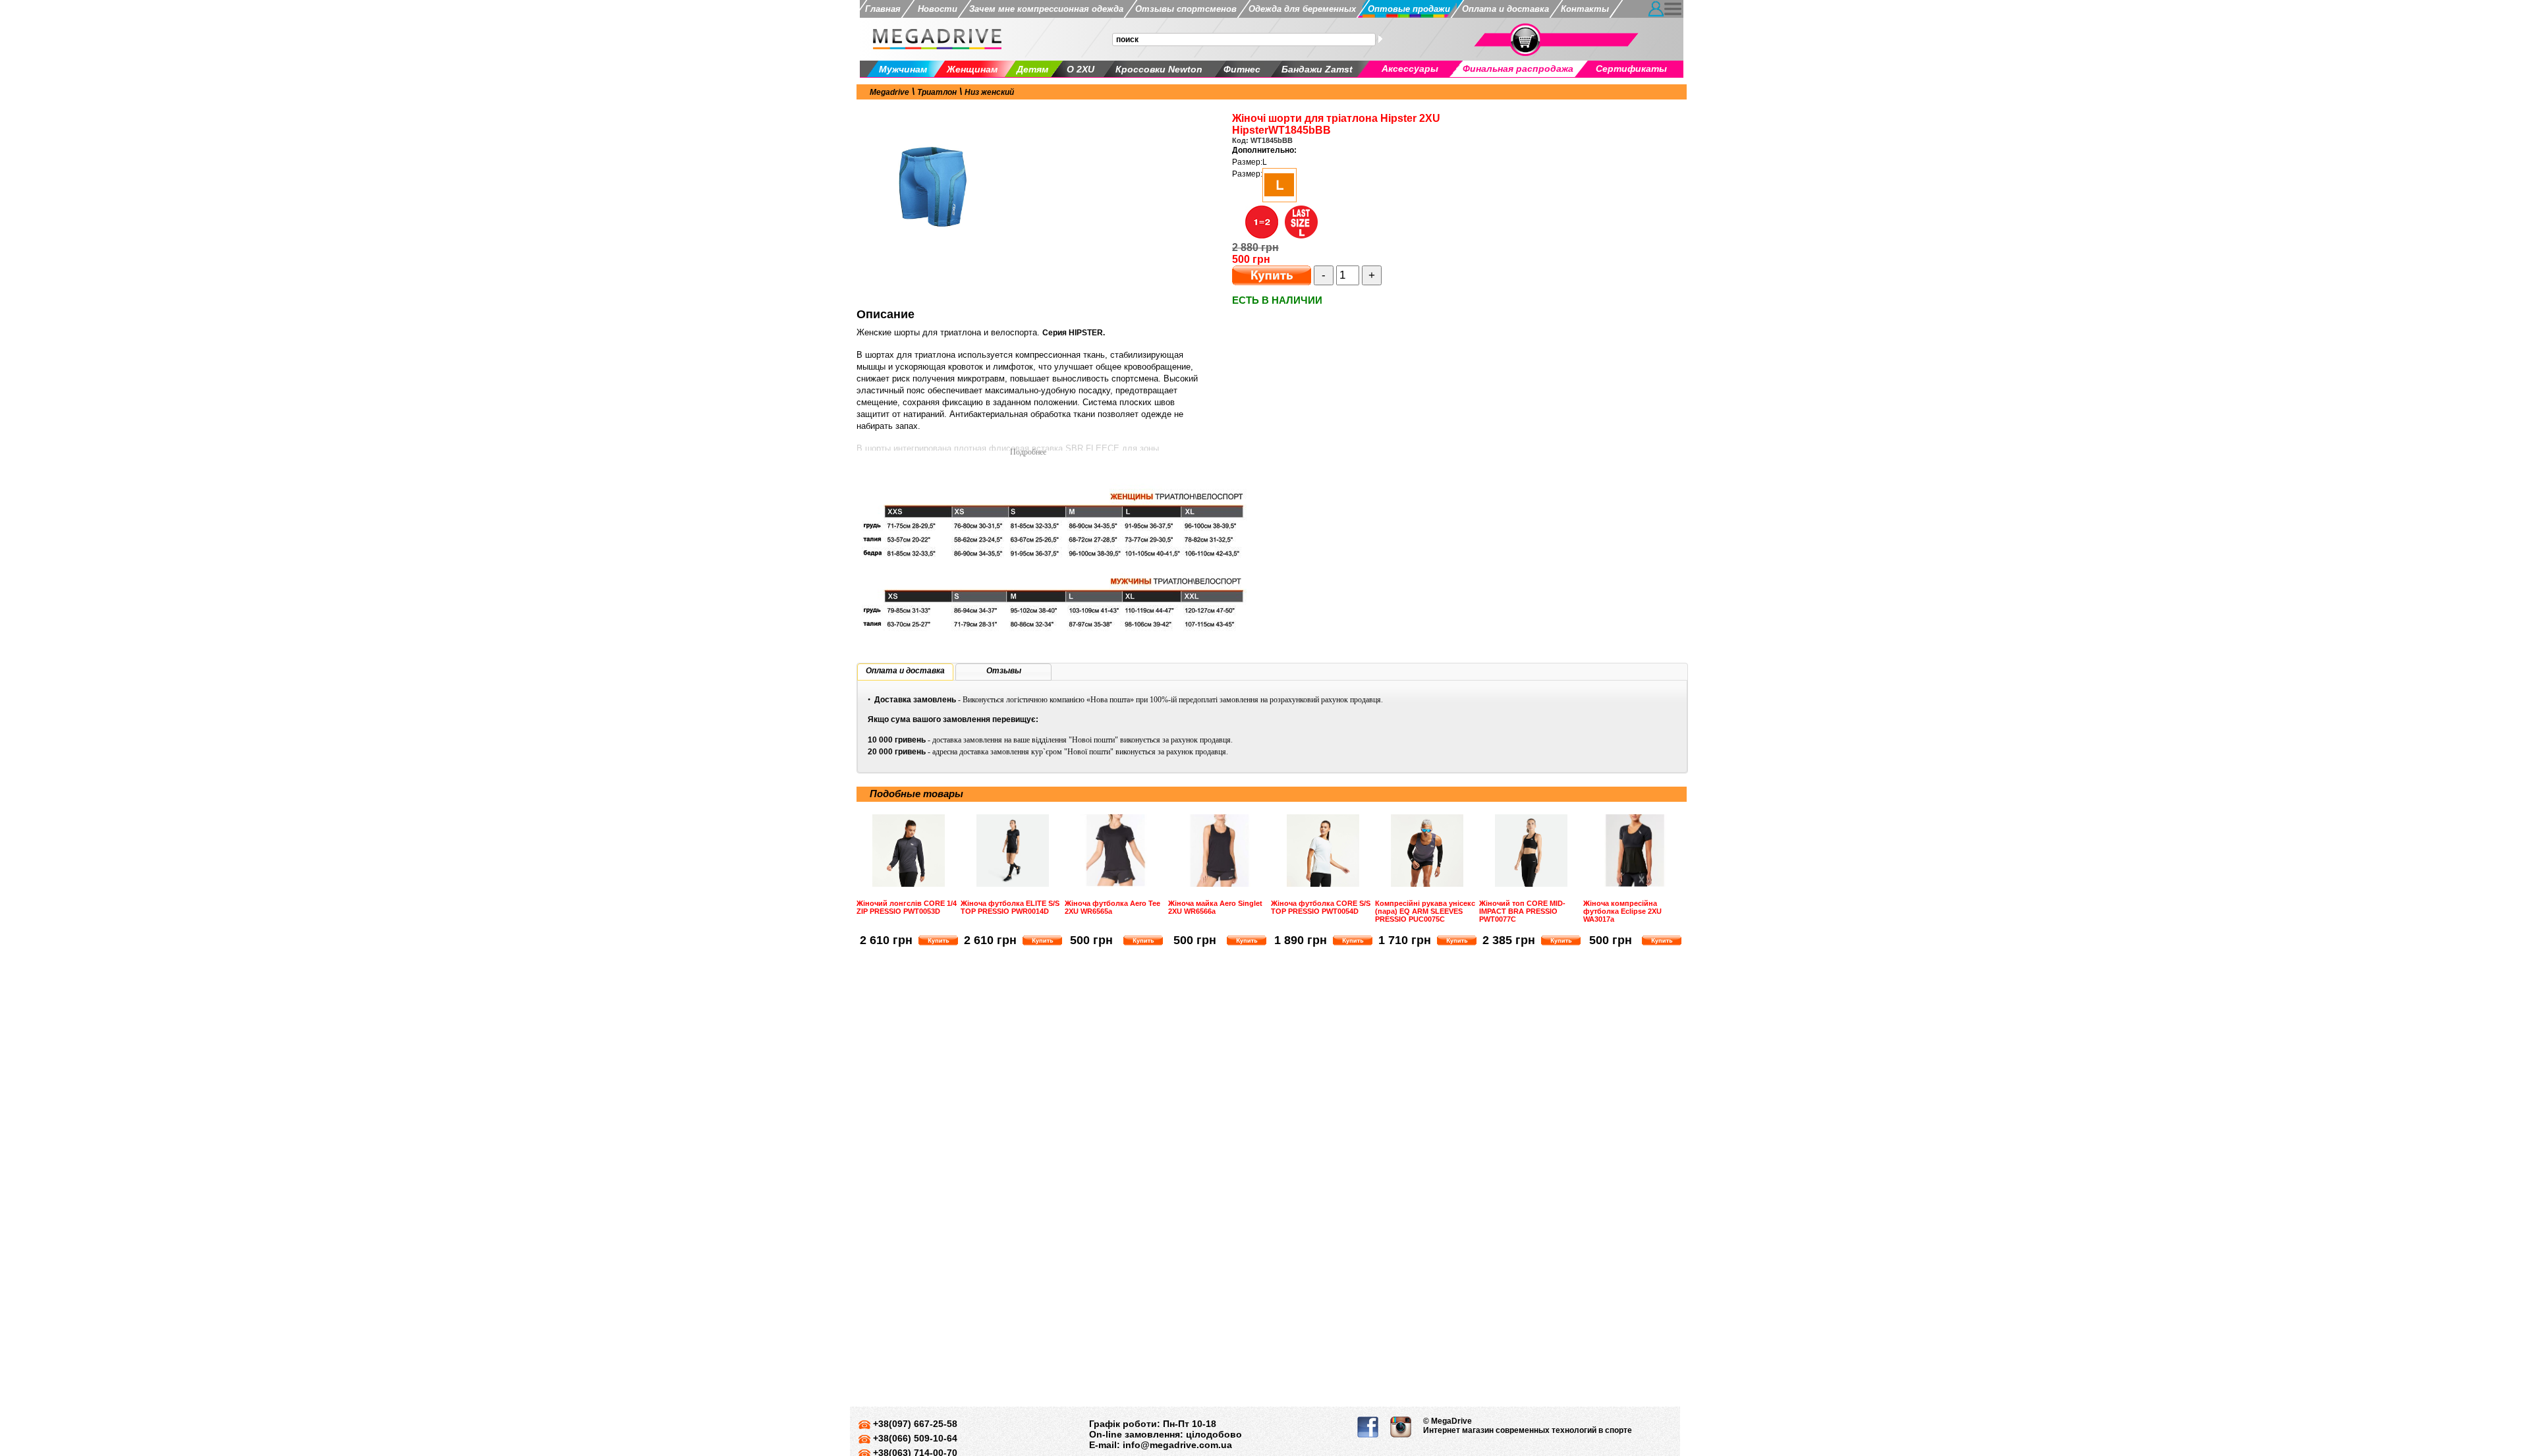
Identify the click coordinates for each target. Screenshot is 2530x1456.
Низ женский (989, 92)
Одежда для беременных (1302, 9)
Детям (1032, 69)
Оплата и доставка (1505, 9)
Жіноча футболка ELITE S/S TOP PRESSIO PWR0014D (1010, 907)
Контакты (1585, 9)
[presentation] (905, 671)
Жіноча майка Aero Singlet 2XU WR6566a (1215, 907)
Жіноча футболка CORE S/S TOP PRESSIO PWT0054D (1321, 907)
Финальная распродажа (1518, 69)
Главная (883, 9)
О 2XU (1081, 69)
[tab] (905, 672)
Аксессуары (1410, 69)
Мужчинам (903, 69)
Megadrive (889, 92)
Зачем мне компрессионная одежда (1046, 9)
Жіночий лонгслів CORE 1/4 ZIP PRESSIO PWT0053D (907, 907)
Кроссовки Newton (1159, 69)
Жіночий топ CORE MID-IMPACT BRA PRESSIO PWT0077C (1522, 911)
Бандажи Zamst (1317, 69)
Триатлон (937, 92)
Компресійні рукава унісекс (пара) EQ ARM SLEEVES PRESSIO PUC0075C (1425, 911)
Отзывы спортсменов (1186, 9)
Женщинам (972, 69)
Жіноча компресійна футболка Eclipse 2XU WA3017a (1622, 911)
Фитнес (1242, 69)
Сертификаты (1631, 69)
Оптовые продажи (1409, 9)
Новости (935, 9)
